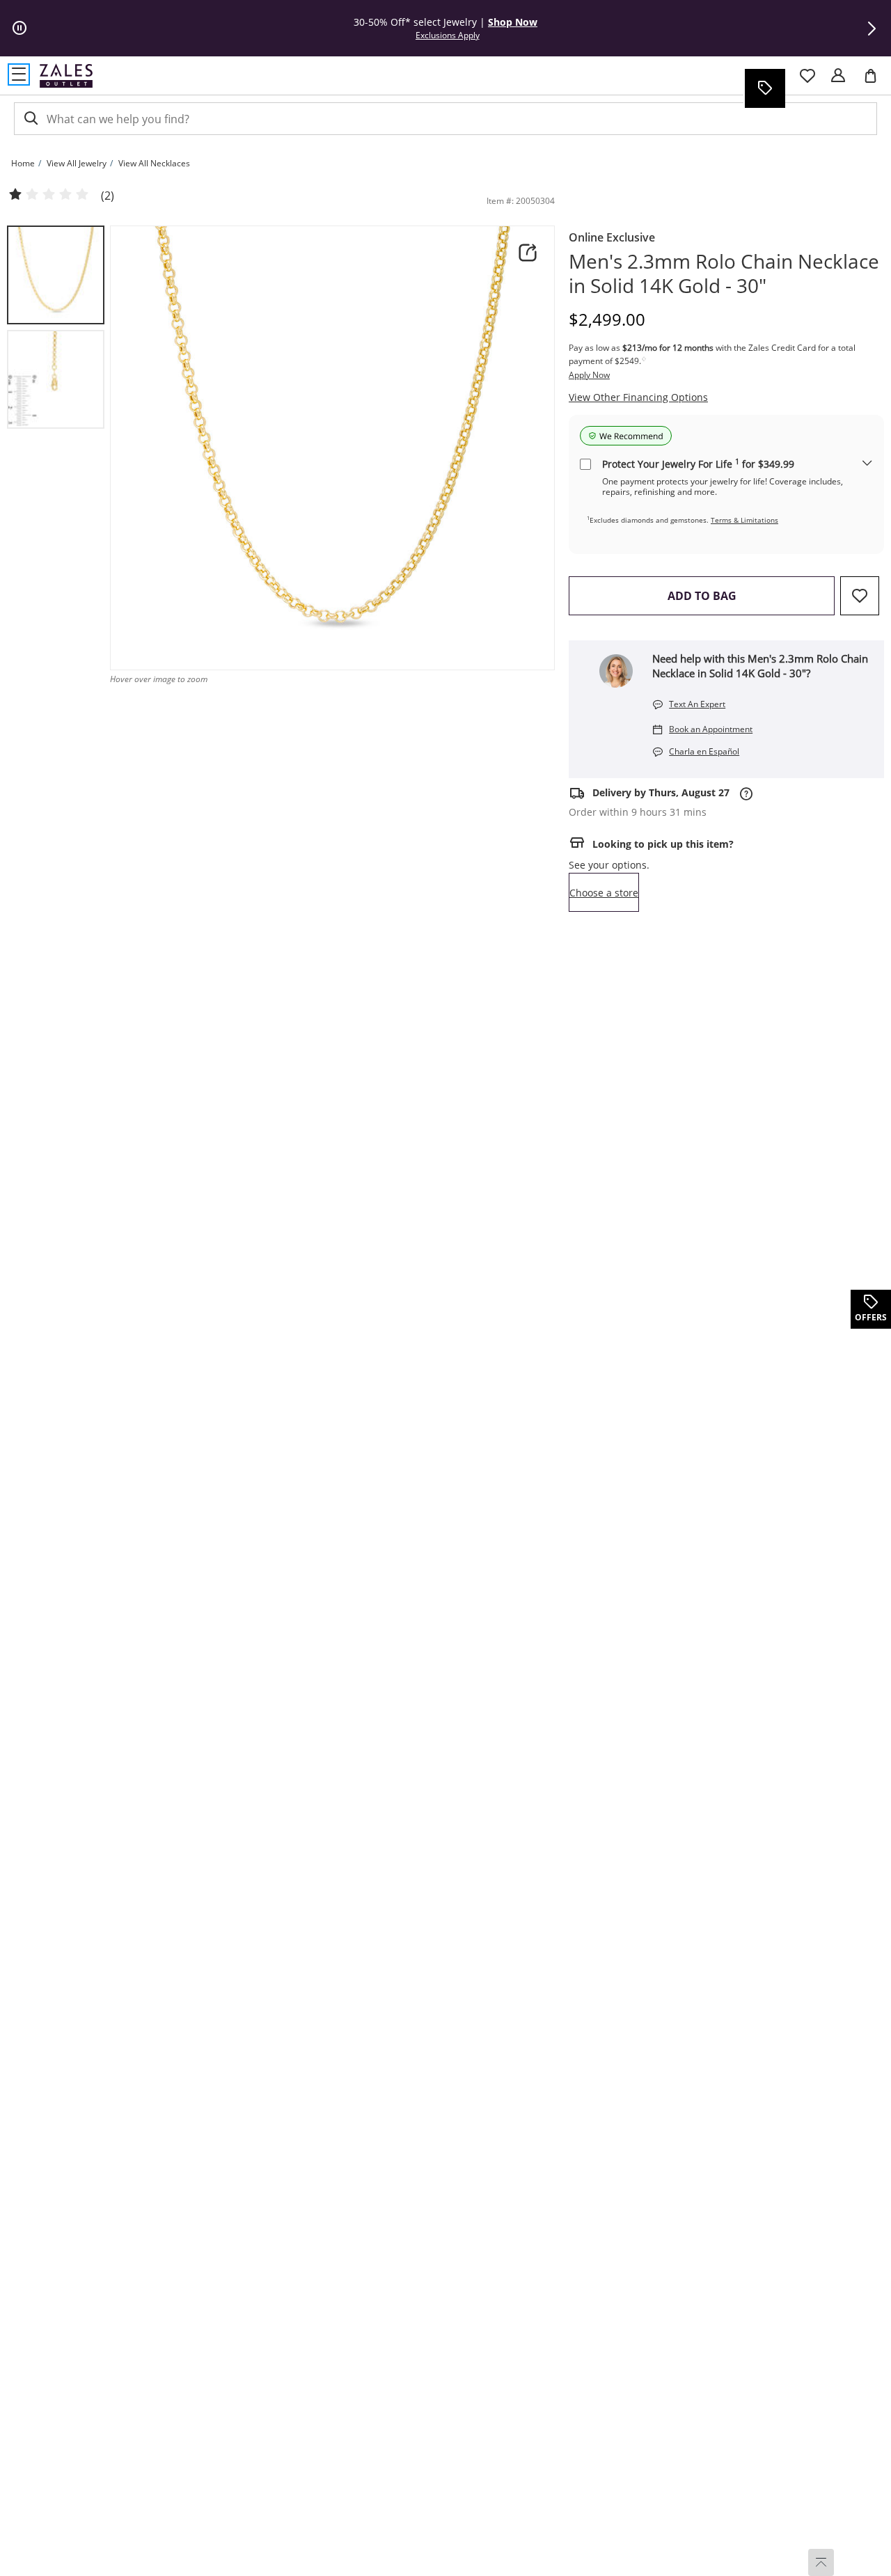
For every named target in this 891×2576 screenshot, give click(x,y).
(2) (108, 196)
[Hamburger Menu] (19, 74)
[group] (56, 275)
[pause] (19, 29)
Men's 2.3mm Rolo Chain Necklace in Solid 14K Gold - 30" (724, 274)
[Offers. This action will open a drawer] (764, 88)
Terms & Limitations (744, 520)
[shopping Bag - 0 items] (876, 81)
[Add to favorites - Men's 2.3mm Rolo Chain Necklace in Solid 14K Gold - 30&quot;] (860, 596)
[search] (30, 119)
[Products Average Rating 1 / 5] (49, 195)
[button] (872, 29)
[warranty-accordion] (867, 464)
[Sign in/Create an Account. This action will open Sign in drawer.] (838, 76)
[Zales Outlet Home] (66, 76)
